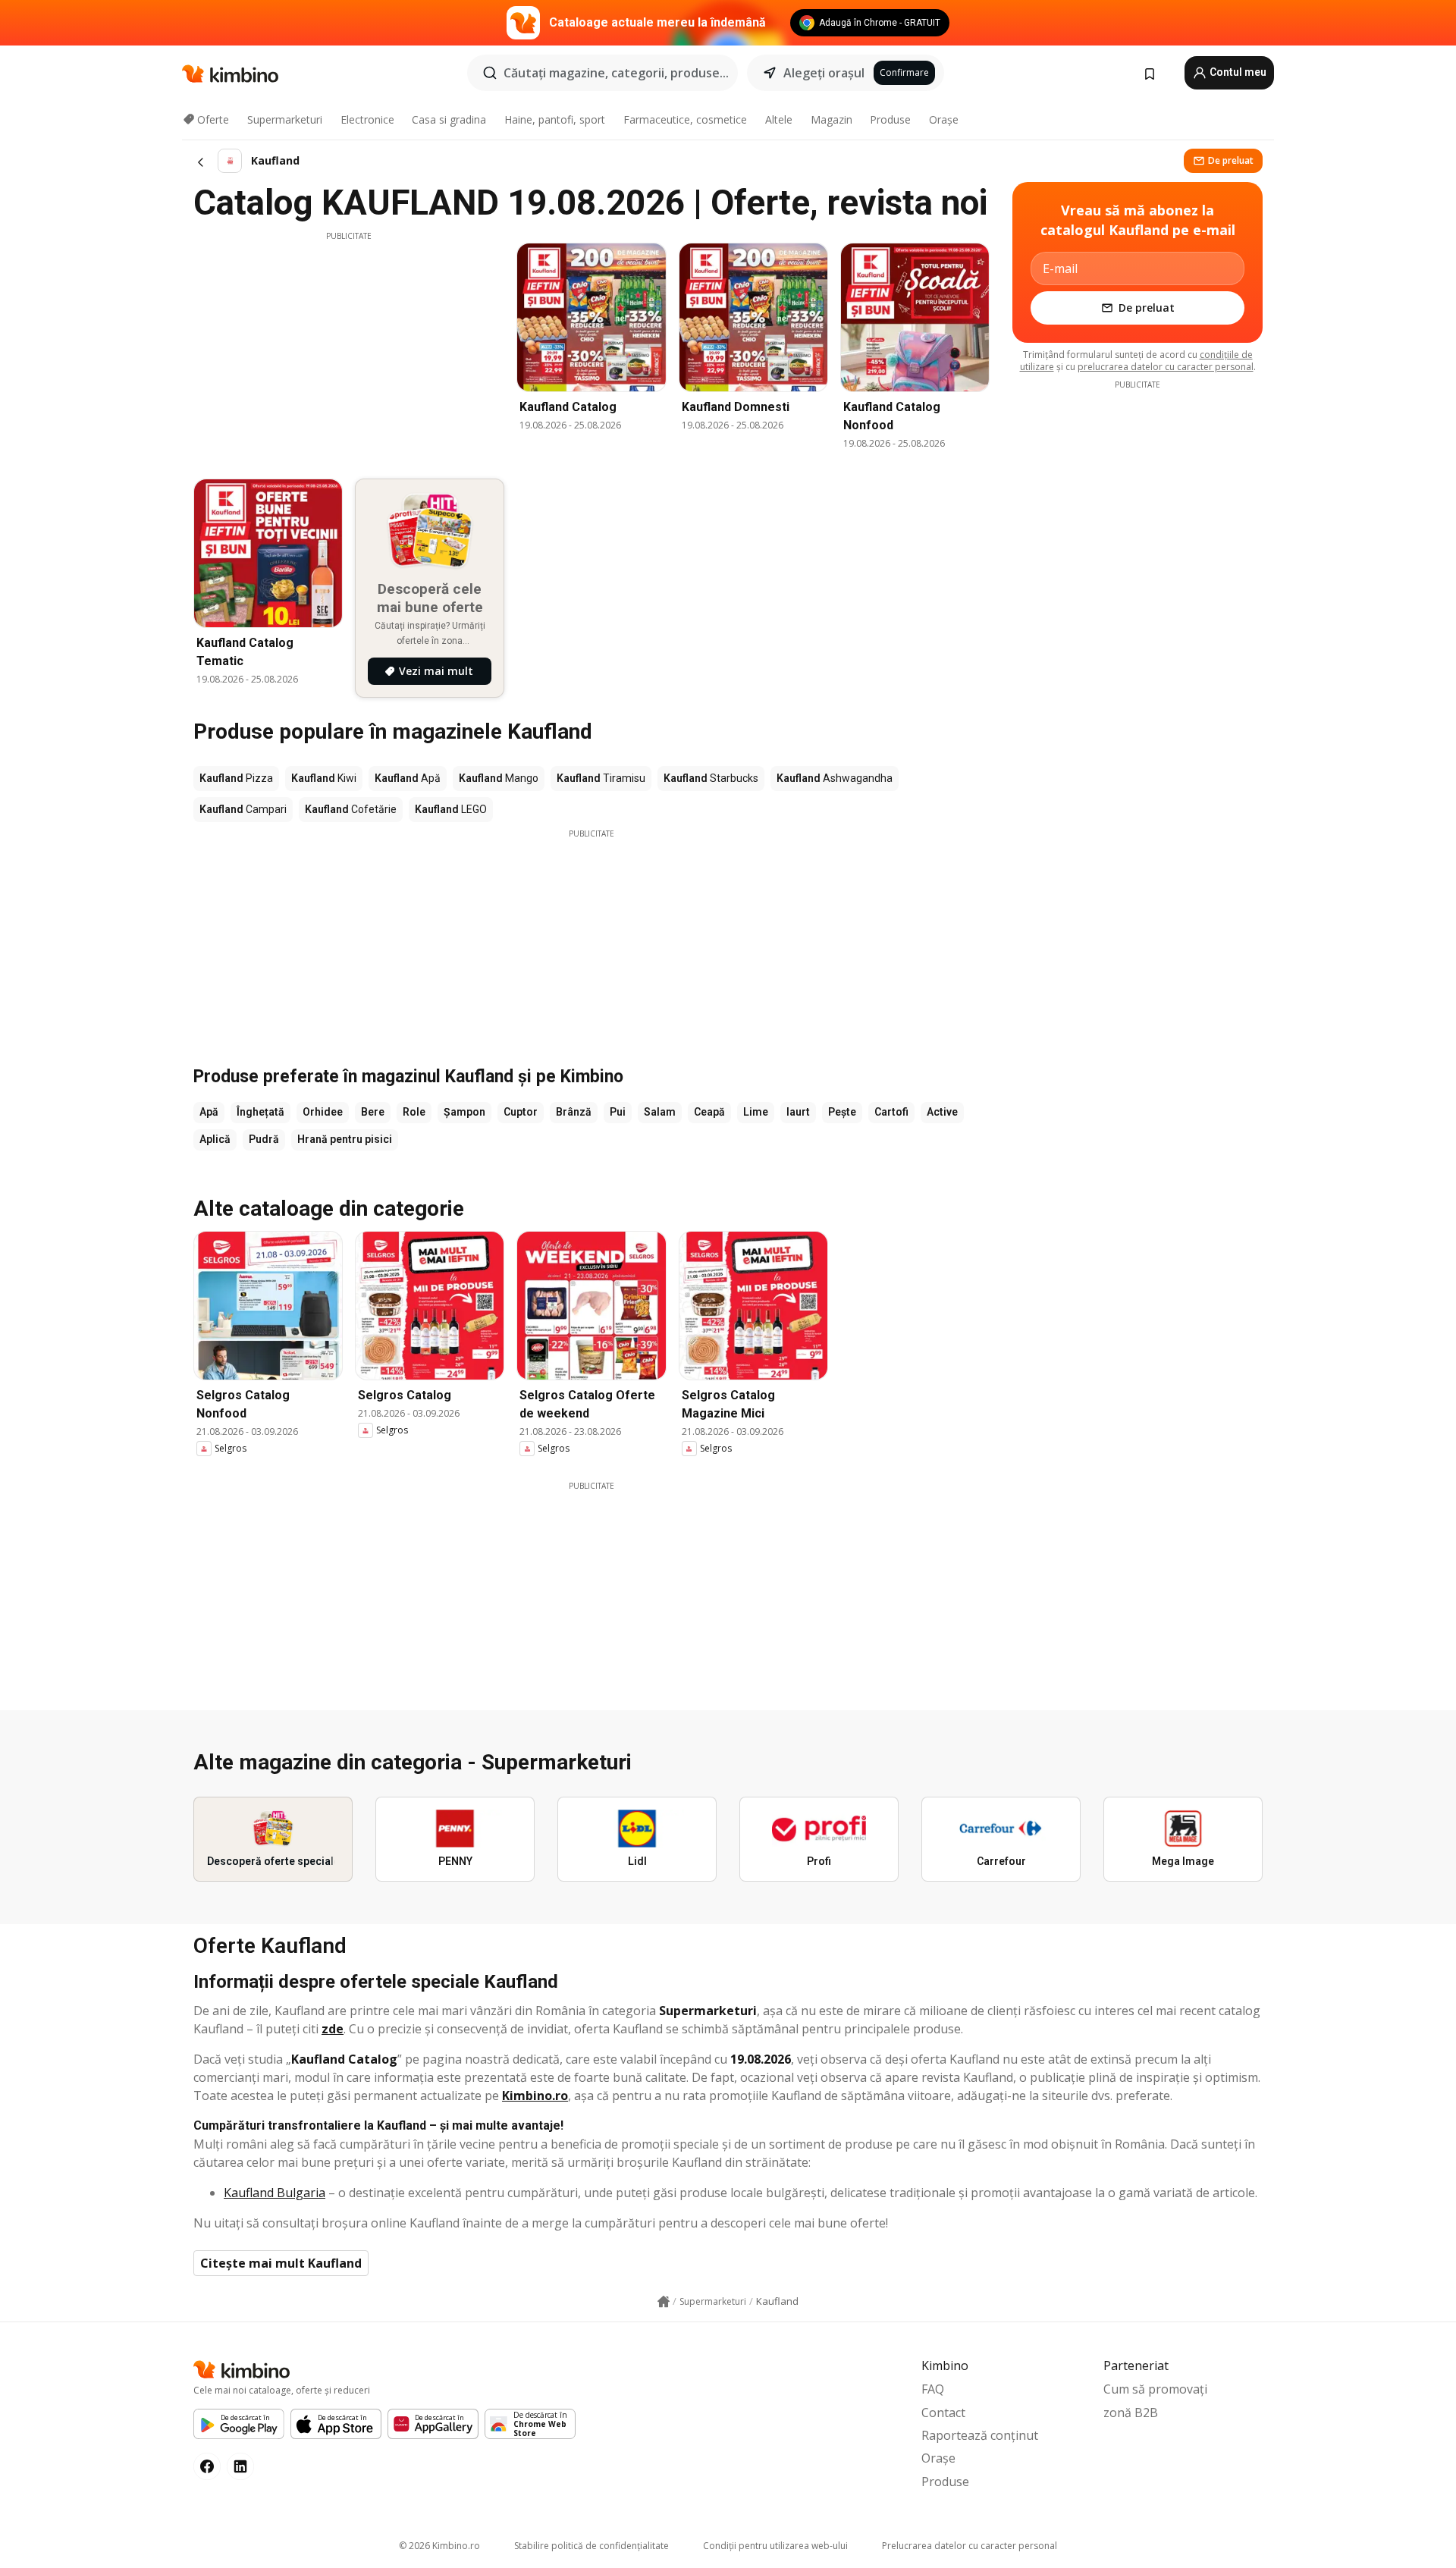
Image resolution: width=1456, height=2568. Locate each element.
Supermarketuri (285, 119)
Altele (779, 119)
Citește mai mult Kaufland (281, 2263)
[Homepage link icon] (664, 2302)
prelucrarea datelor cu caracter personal (1166, 367)
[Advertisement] (349, 348)
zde (333, 2029)
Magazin (832, 119)
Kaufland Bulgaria (275, 2193)
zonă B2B (1131, 2413)
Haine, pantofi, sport (555, 119)
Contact (943, 2413)
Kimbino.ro (535, 2096)
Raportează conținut (980, 2435)
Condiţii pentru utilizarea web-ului (775, 2546)
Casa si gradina (449, 119)
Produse (890, 119)
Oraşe (944, 119)
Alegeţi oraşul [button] (824, 73)
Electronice (367, 119)
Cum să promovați (1155, 2389)
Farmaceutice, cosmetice (685, 119)
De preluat (1231, 160)
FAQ (933, 2389)
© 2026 (439, 2546)
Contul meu (1237, 72)
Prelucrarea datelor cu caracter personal (970, 2546)
